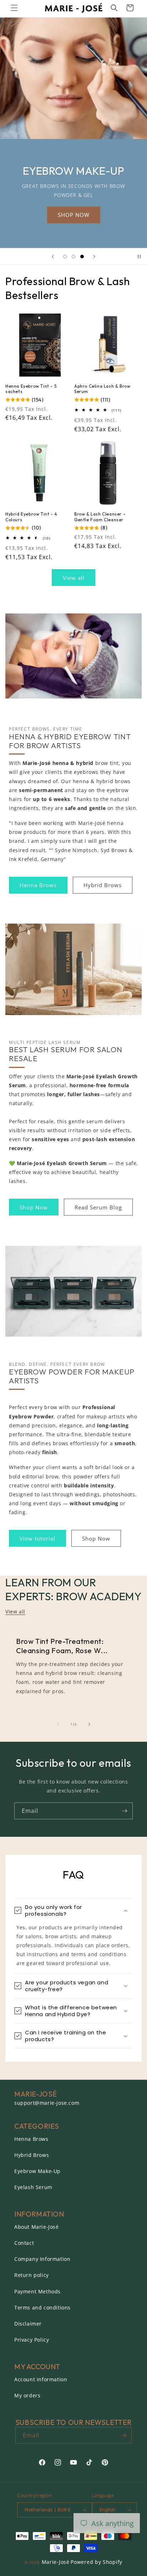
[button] (14, 8)
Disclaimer (28, 2324)
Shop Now (34, 1207)
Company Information (42, 2259)
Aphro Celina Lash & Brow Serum (102, 389)
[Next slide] (94, 257)
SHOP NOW (74, 215)
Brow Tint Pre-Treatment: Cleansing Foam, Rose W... (62, 1646)
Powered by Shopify (97, 2562)
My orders (27, 2395)
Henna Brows (38, 885)
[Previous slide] (53, 257)
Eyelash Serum (33, 2187)
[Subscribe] (125, 1811)
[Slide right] (89, 1724)
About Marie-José (37, 2227)
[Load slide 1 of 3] (65, 257)
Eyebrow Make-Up (37, 2171)
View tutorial (37, 1538)
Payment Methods (37, 2291)
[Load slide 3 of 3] (82, 257)
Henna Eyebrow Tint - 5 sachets (31, 389)
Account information (41, 2379)
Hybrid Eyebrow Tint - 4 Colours (31, 517)
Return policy (32, 2275)
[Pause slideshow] (139, 257)
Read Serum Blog (98, 1207)
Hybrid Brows (103, 885)
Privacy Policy (32, 2340)
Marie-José (56, 2562)
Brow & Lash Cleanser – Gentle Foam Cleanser (100, 517)
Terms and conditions (42, 2308)
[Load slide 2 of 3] (73, 257)
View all (74, 578)
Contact (24, 2243)
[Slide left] (58, 1724)
